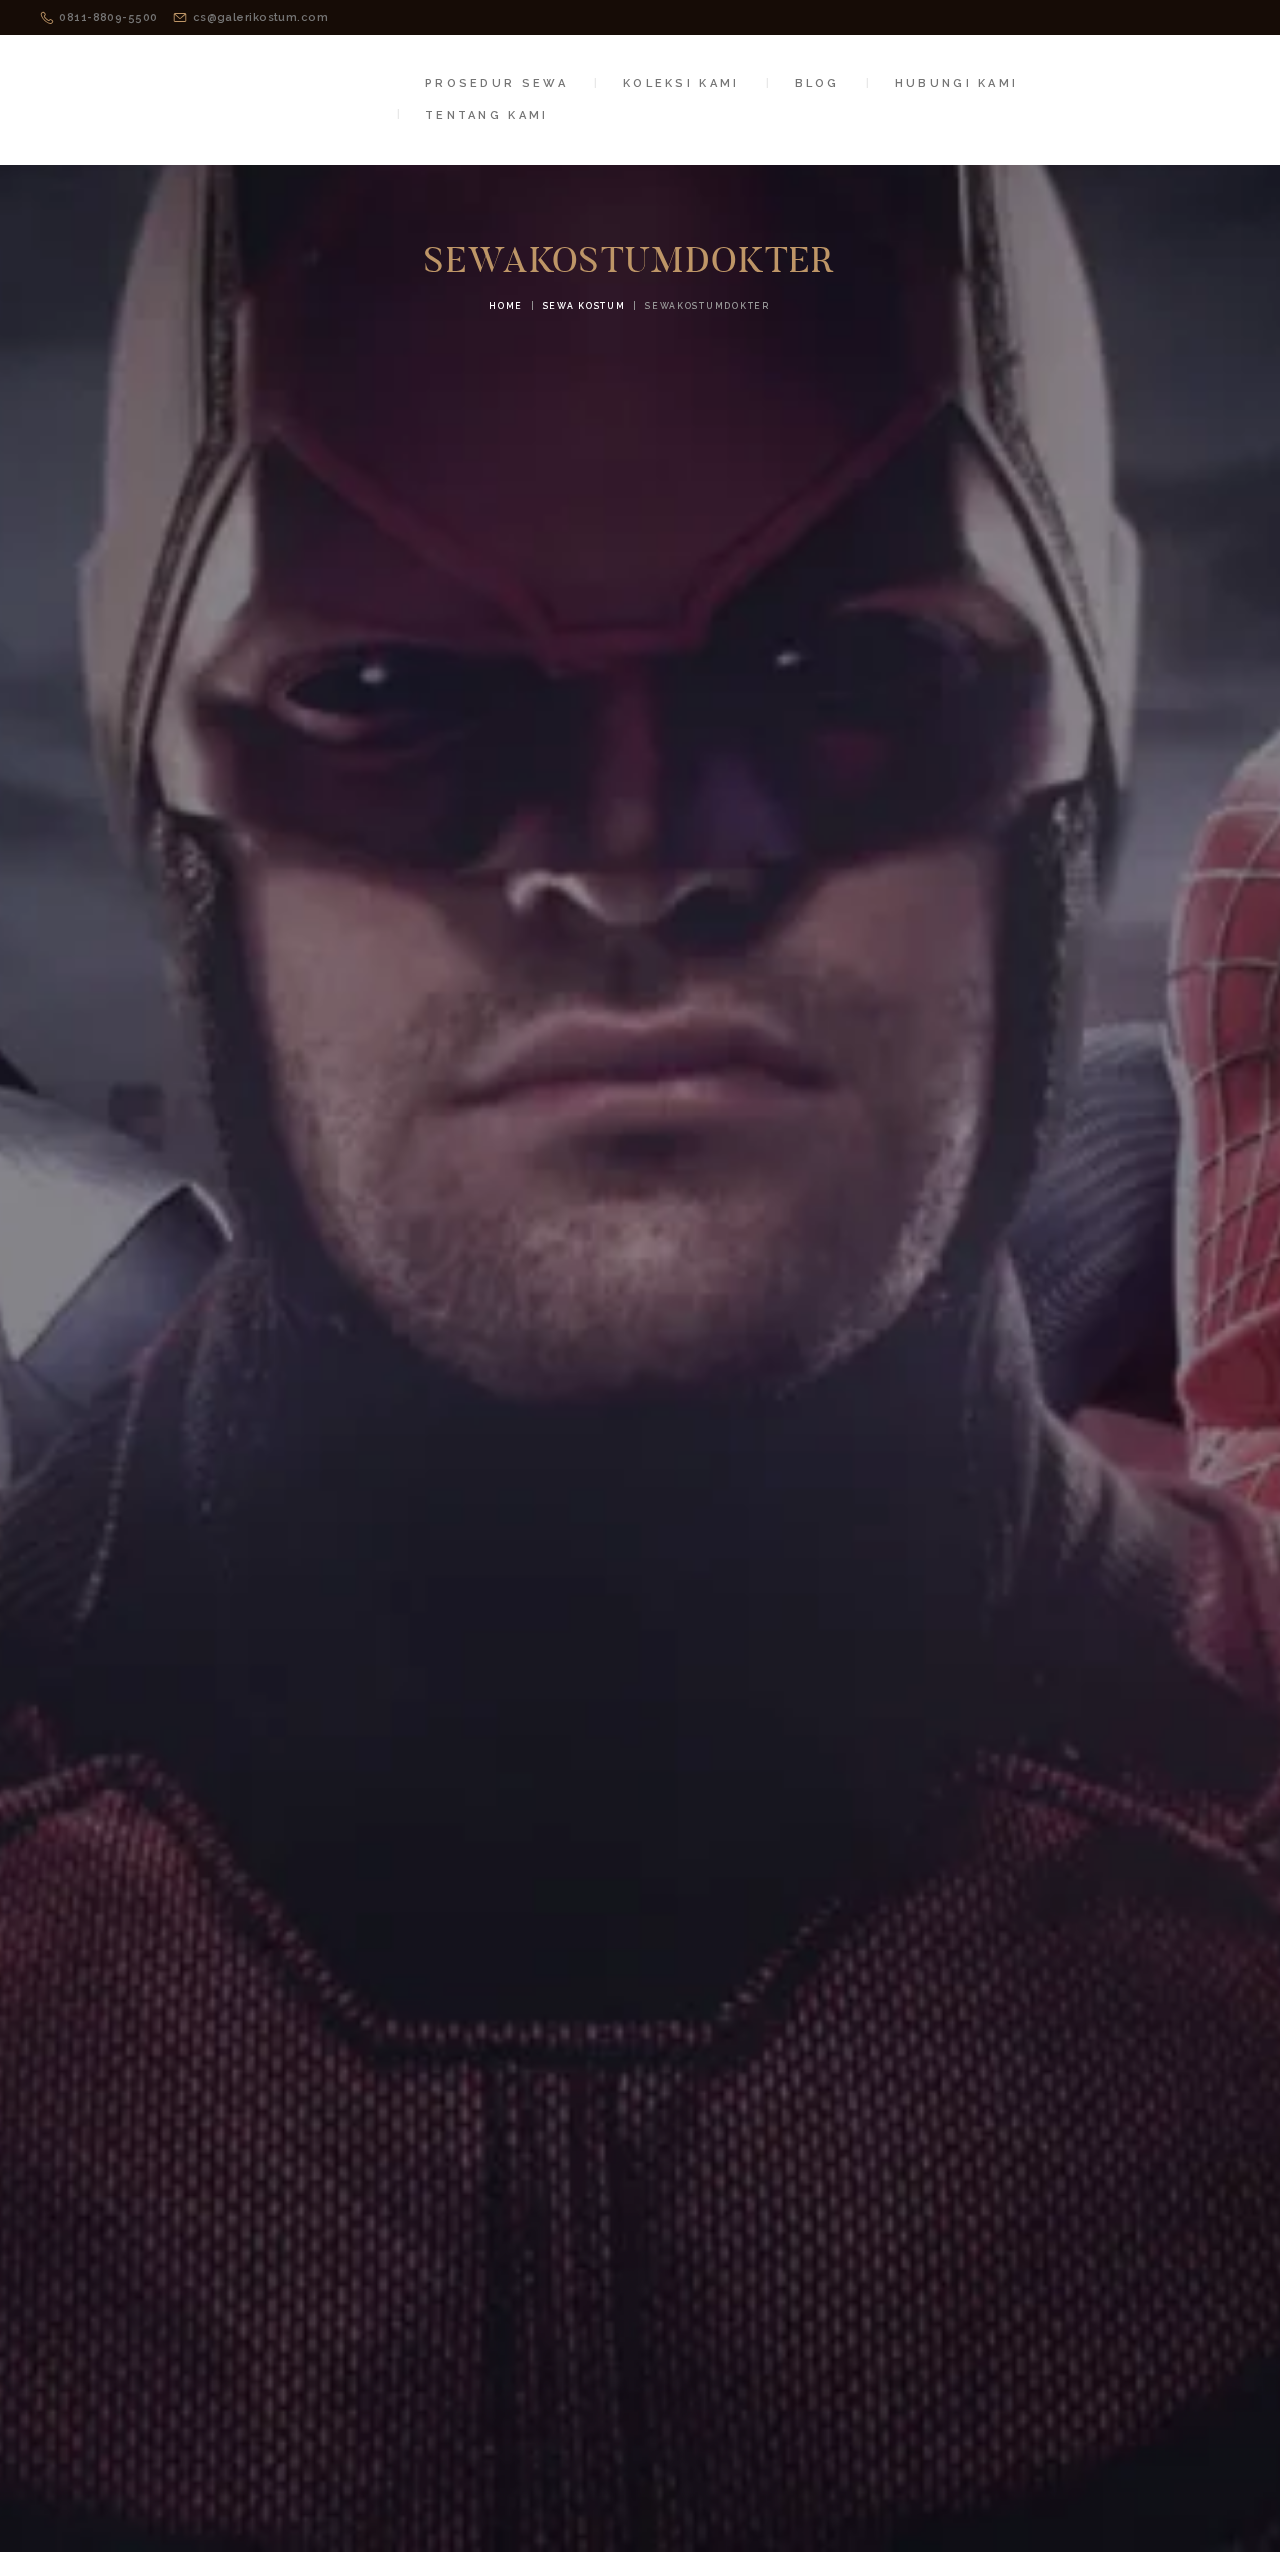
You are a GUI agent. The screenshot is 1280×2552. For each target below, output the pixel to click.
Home (506, 306)
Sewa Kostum (584, 306)
